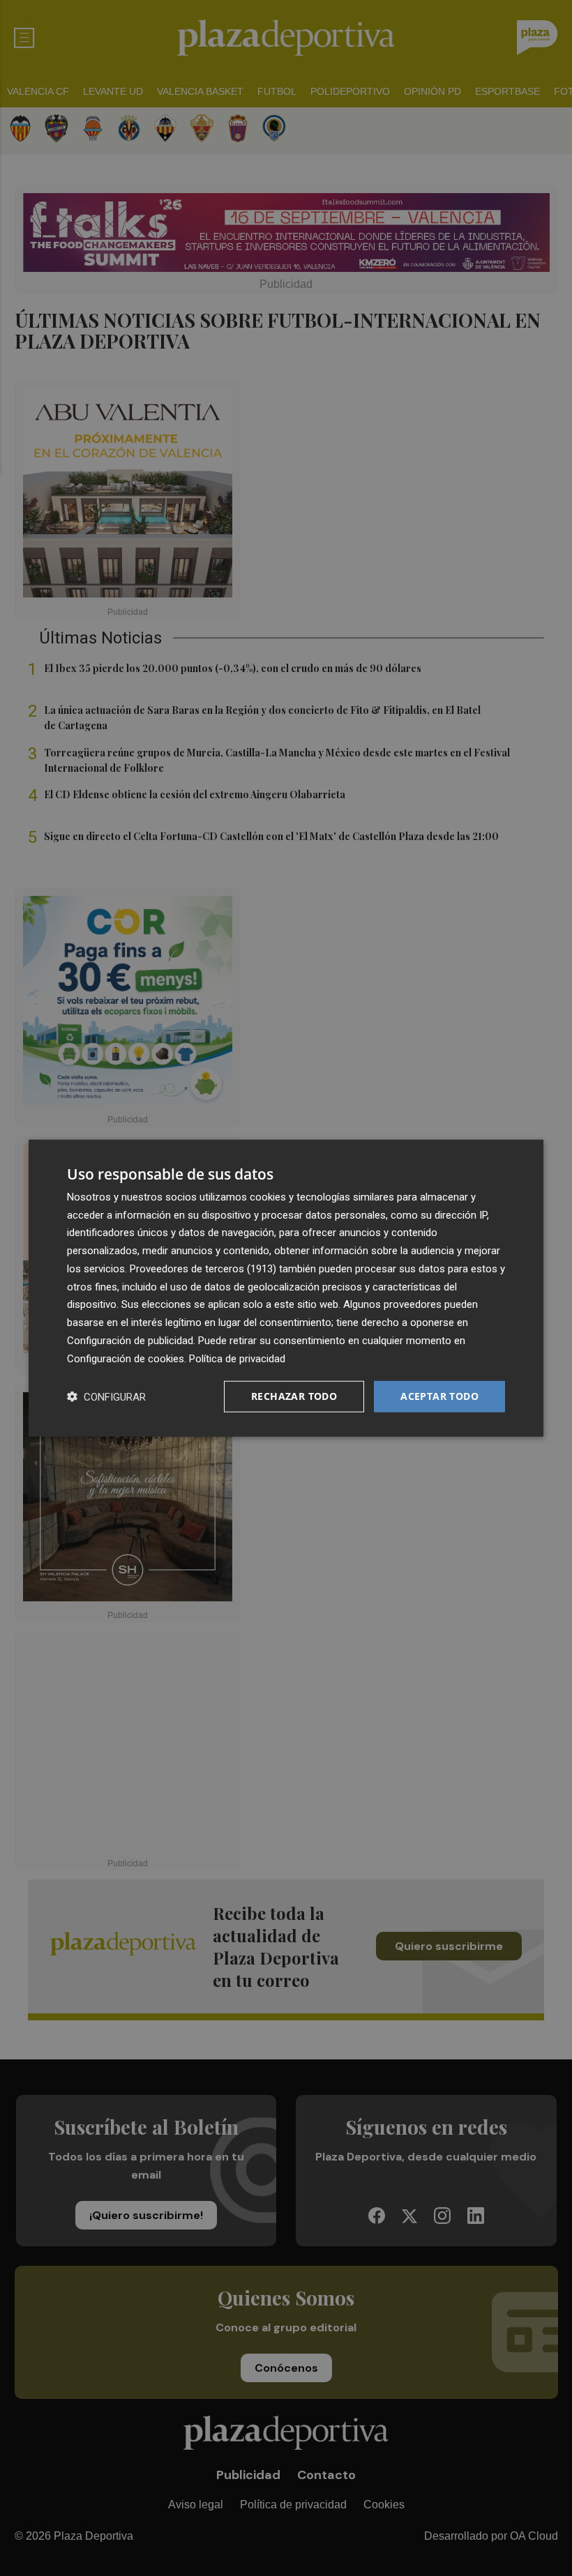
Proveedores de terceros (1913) (203, 1269)
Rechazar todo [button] (294, 1396)
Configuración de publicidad (130, 1341)
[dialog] (286, 1288)
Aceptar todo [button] (439, 1396)
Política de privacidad (237, 1358)
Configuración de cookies (126, 1358)
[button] (106, 1397)
